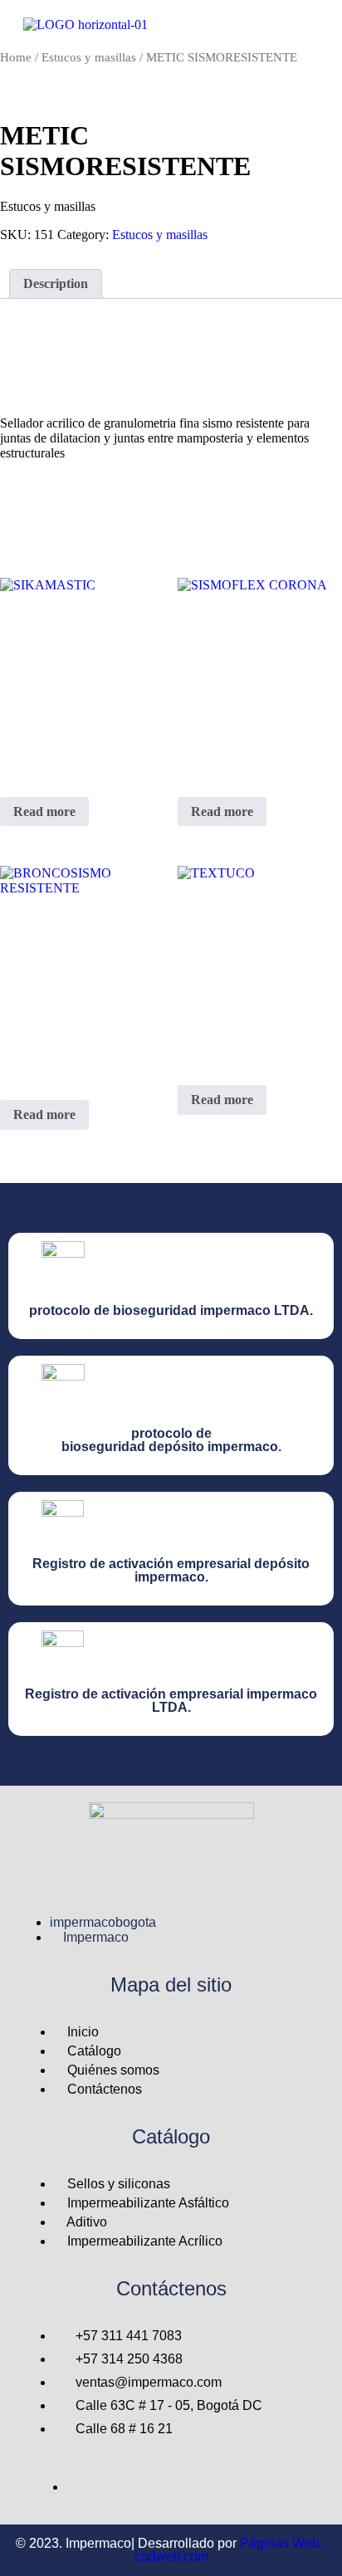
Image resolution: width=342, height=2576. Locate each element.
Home (16, 57)
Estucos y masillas (89, 57)
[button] (319, 25)
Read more (44, 811)
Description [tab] (56, 284)
